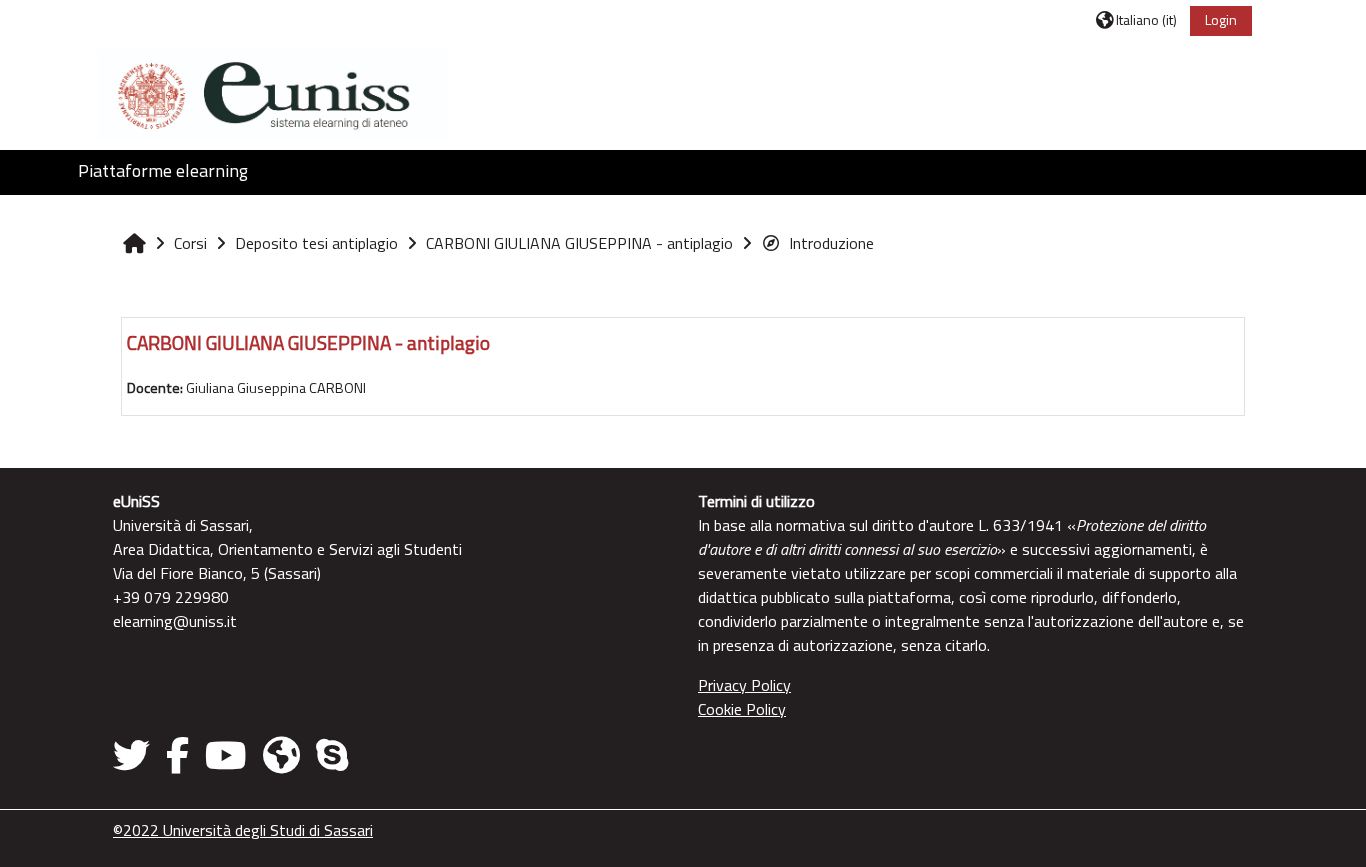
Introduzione (831, 243)
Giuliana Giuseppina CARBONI (276, 388)
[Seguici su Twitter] (135, 755)
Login (1221, 19)
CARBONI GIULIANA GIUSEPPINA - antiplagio (308, 342)
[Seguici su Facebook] (177, 755)
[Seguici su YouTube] (226, 755)
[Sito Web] (281, 755)
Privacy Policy (744, 685)
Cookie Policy (742, 709)
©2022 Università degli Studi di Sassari (243, 830)
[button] (1136, 19)
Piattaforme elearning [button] (163, 170)
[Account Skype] (332, 755)
